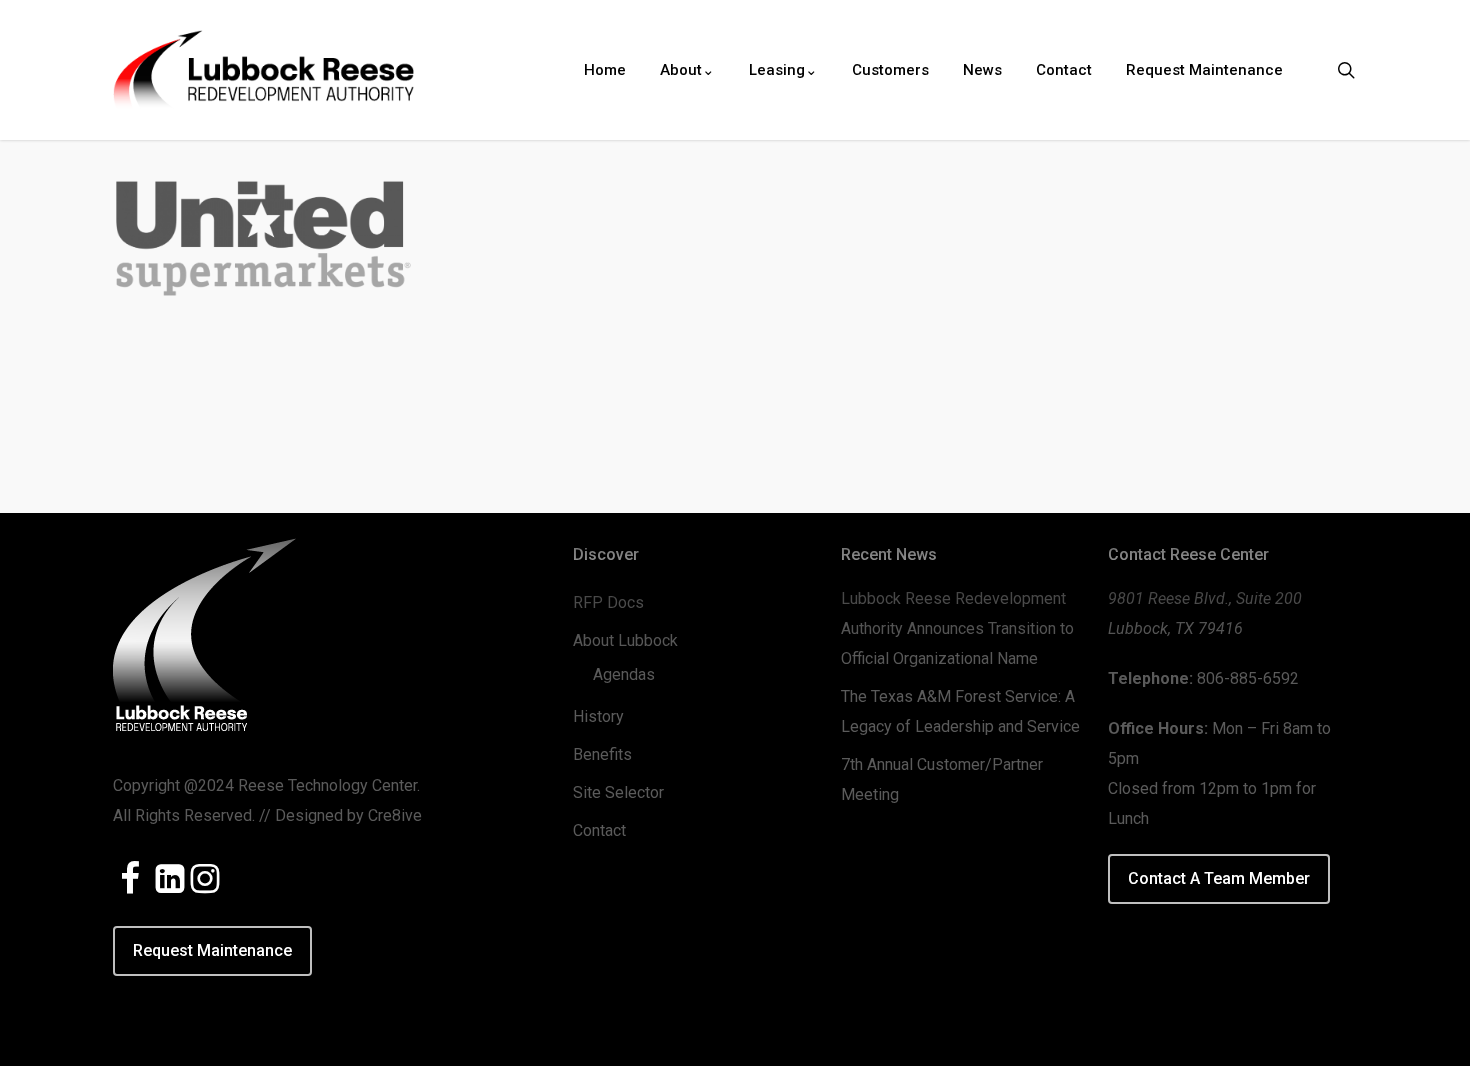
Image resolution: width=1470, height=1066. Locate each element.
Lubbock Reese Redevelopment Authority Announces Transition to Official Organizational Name (957, 628)
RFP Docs (608, 602)
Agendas (624, 674)
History (598, 716)
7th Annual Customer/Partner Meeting (942, 779)
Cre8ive (395, 815)
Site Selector (618, 792)
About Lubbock (625, 640)
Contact (599, 830)
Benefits (602, 754)
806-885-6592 (1248, 678)
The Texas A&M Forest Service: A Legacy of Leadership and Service (960, 711)
